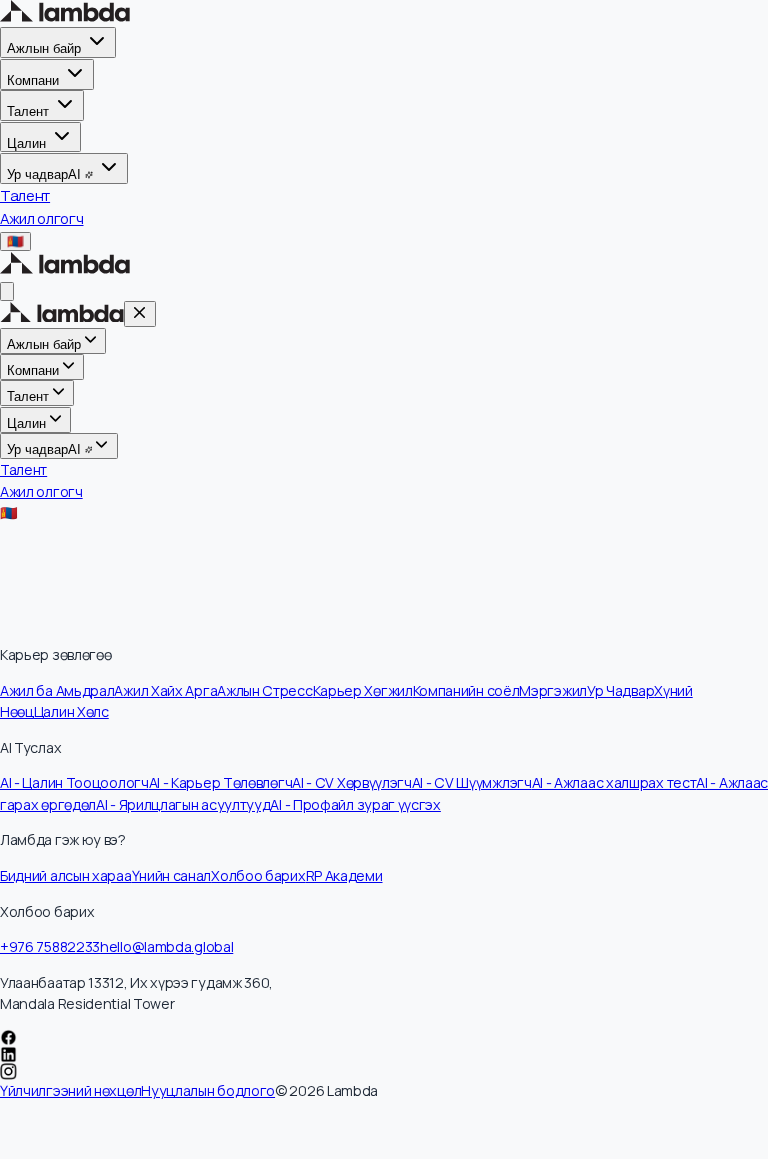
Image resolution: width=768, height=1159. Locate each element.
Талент (28, 111)
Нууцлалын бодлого (208, 1090)
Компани (33, 80)
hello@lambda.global (166, 946)
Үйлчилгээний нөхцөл (70, 1090)
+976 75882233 (50, 946)
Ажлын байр (44, 48)
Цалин (26, 142)
